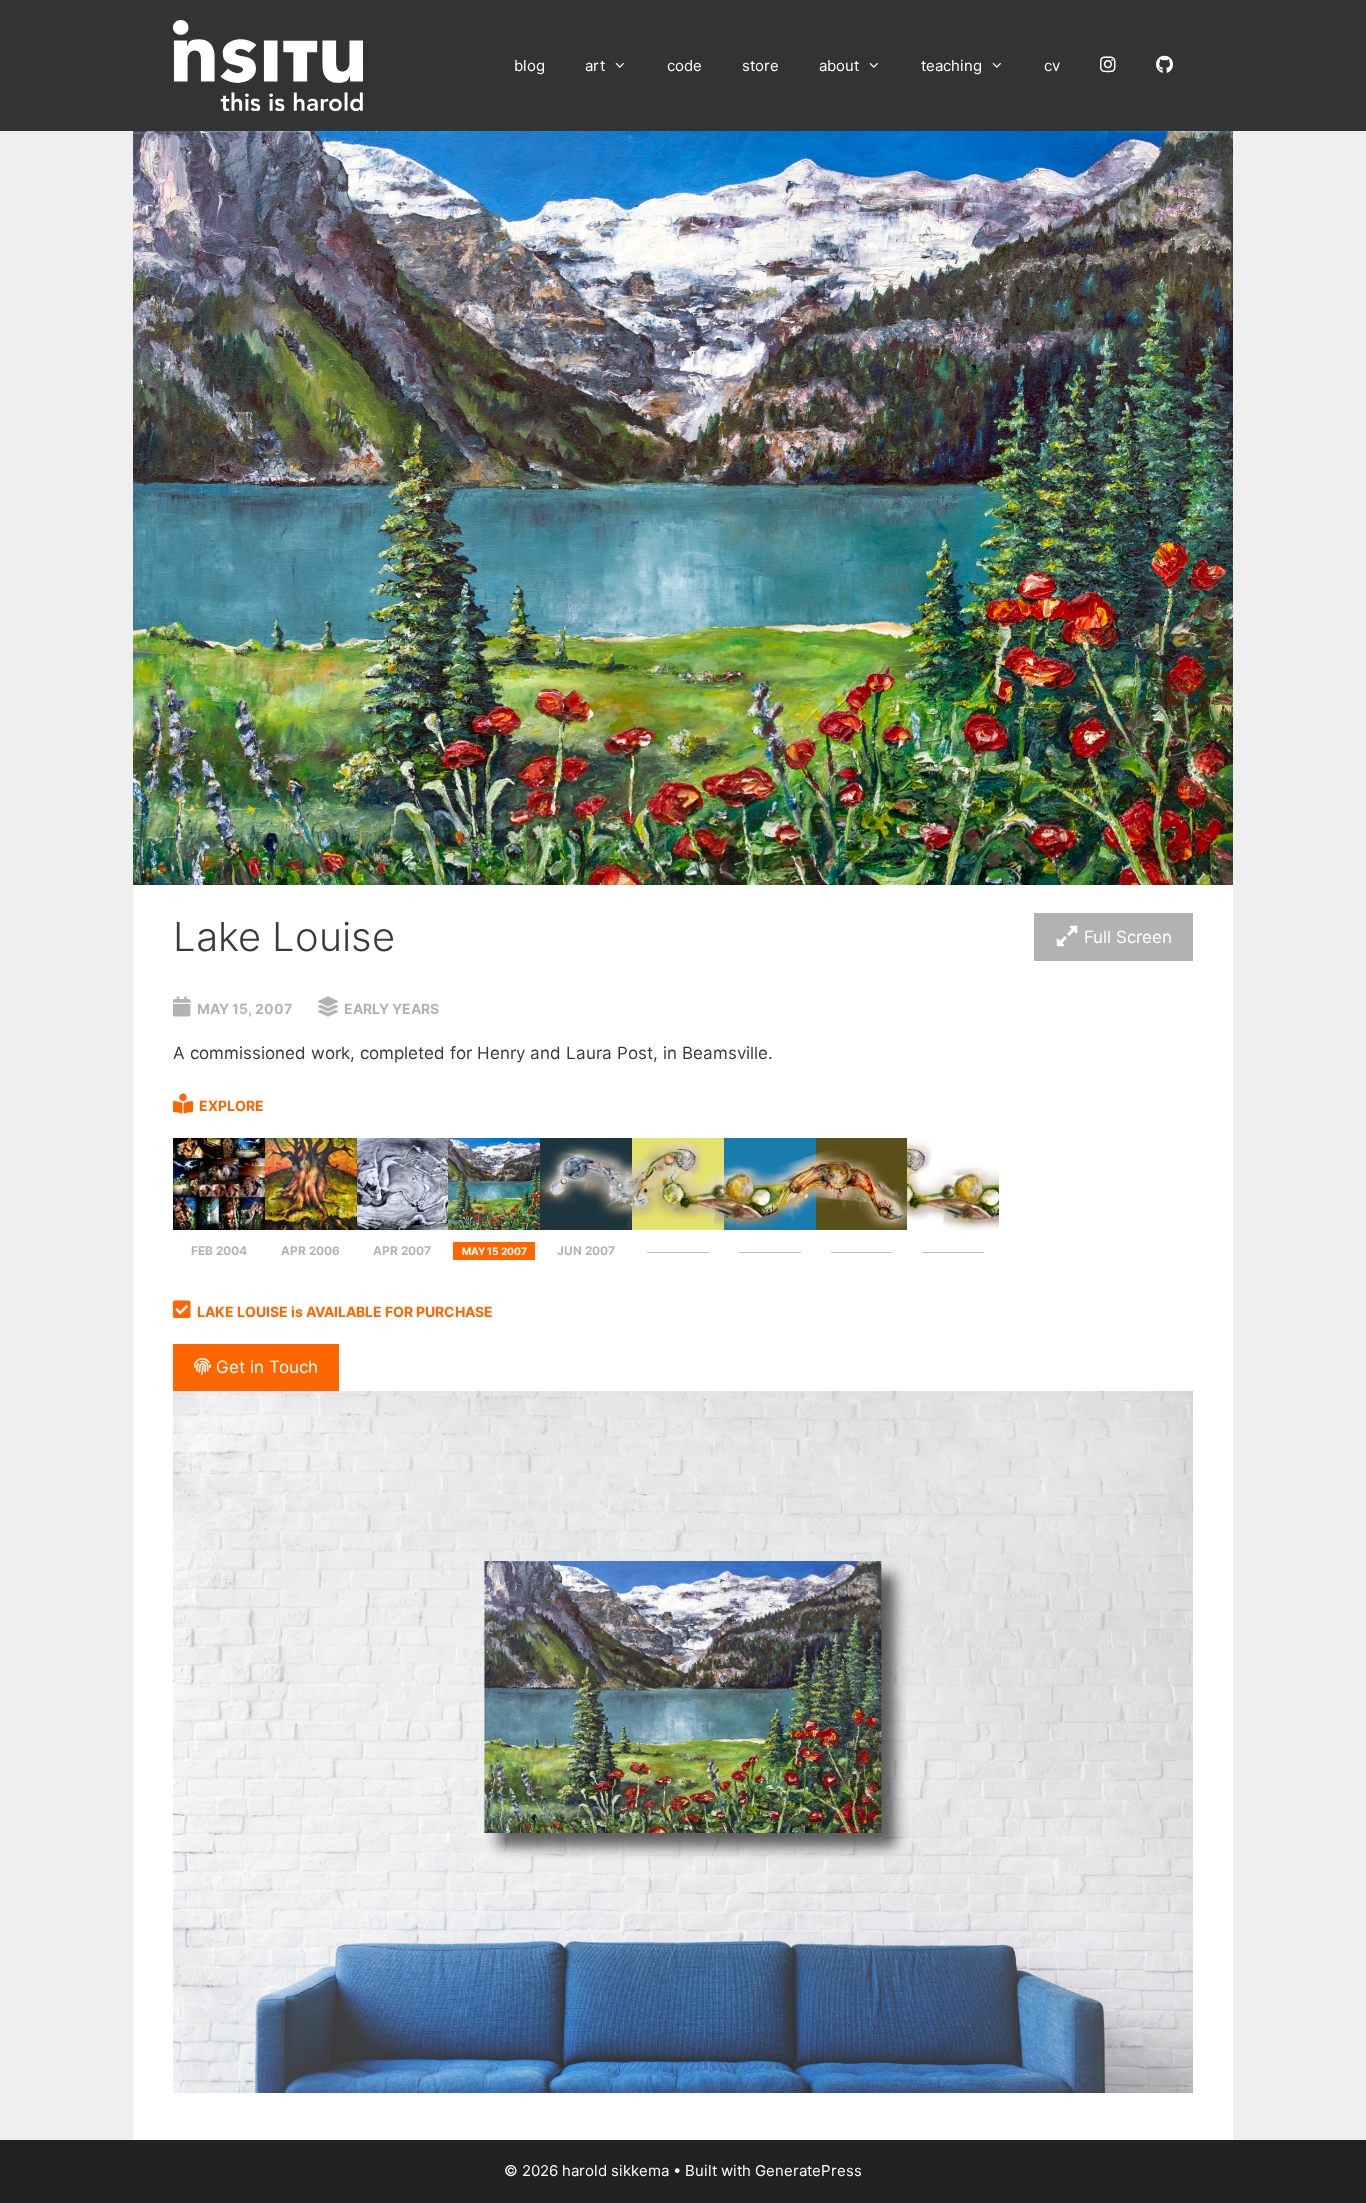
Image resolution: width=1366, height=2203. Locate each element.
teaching (951, 65)
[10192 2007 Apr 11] (403, 1224)
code (684, 65)
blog (529, 65)
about (839, 65)
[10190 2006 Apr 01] (311, 1224)
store (760, 65)
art (595, 65)
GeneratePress (808, 2170)
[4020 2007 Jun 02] (678, 1224)
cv (1052, 65)
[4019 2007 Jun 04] (862, 1224)
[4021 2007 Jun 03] (770, 1224)
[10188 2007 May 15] (494, 1224)
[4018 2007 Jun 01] (586, 1224)
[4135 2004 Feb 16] (219, 1224)
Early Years (391, 1008)
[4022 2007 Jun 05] (953, 1224)
